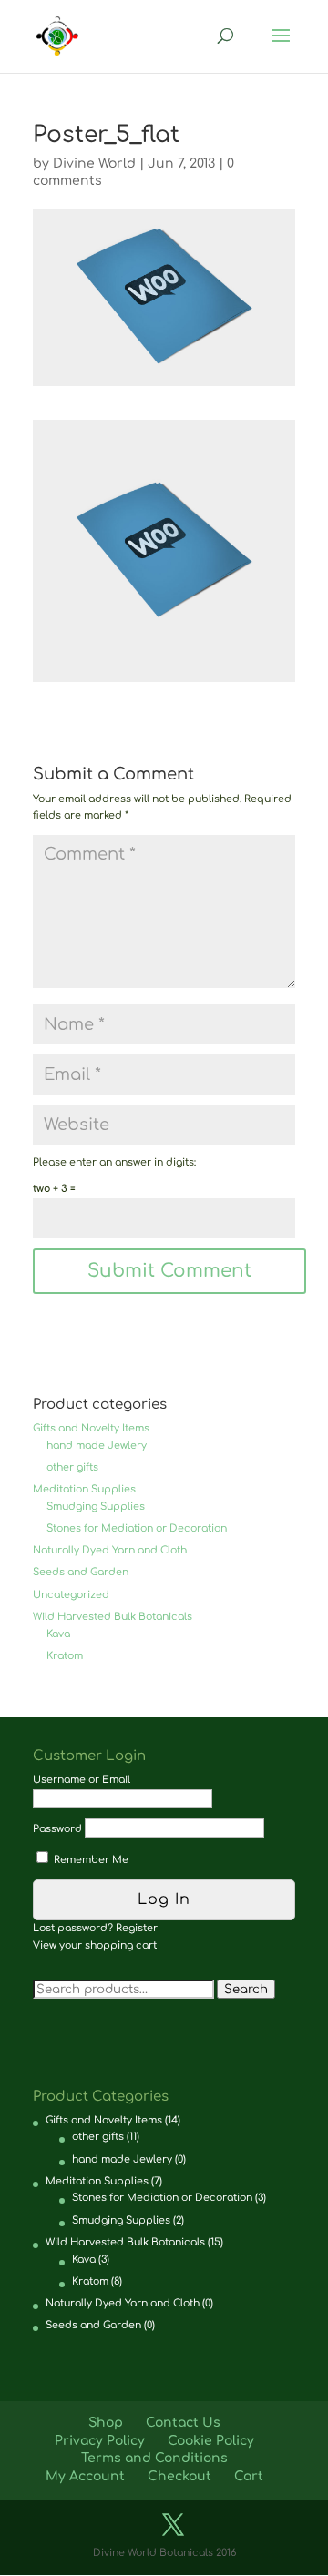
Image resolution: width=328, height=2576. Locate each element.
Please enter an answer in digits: (114, 1162)
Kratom (65, 1656)
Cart (249, 2476)
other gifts (72, 1467)
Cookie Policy (211, 2441)
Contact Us (183, 2423)
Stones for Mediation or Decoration (137, 1528)
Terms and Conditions (154, 2458)
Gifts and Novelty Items (91, 1428)
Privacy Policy (100, 2441)
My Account (85, 2476)
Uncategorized (71, 1595)
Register (137, 1928)
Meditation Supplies (84, 1489)
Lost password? (73, 1928)
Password (57, 1829)
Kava (58, 1634)
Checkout (179, 2476)
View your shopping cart (95, 1945)
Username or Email (82, 1780)
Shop (106, 2423)
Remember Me (90, 1860)
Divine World (94, 163)
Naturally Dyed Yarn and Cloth (110, 1550)
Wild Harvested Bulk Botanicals (113, 1617)
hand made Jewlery (97, 1446)
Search (246, 1989)
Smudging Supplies (96, 1507)
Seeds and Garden (81, 1572)
